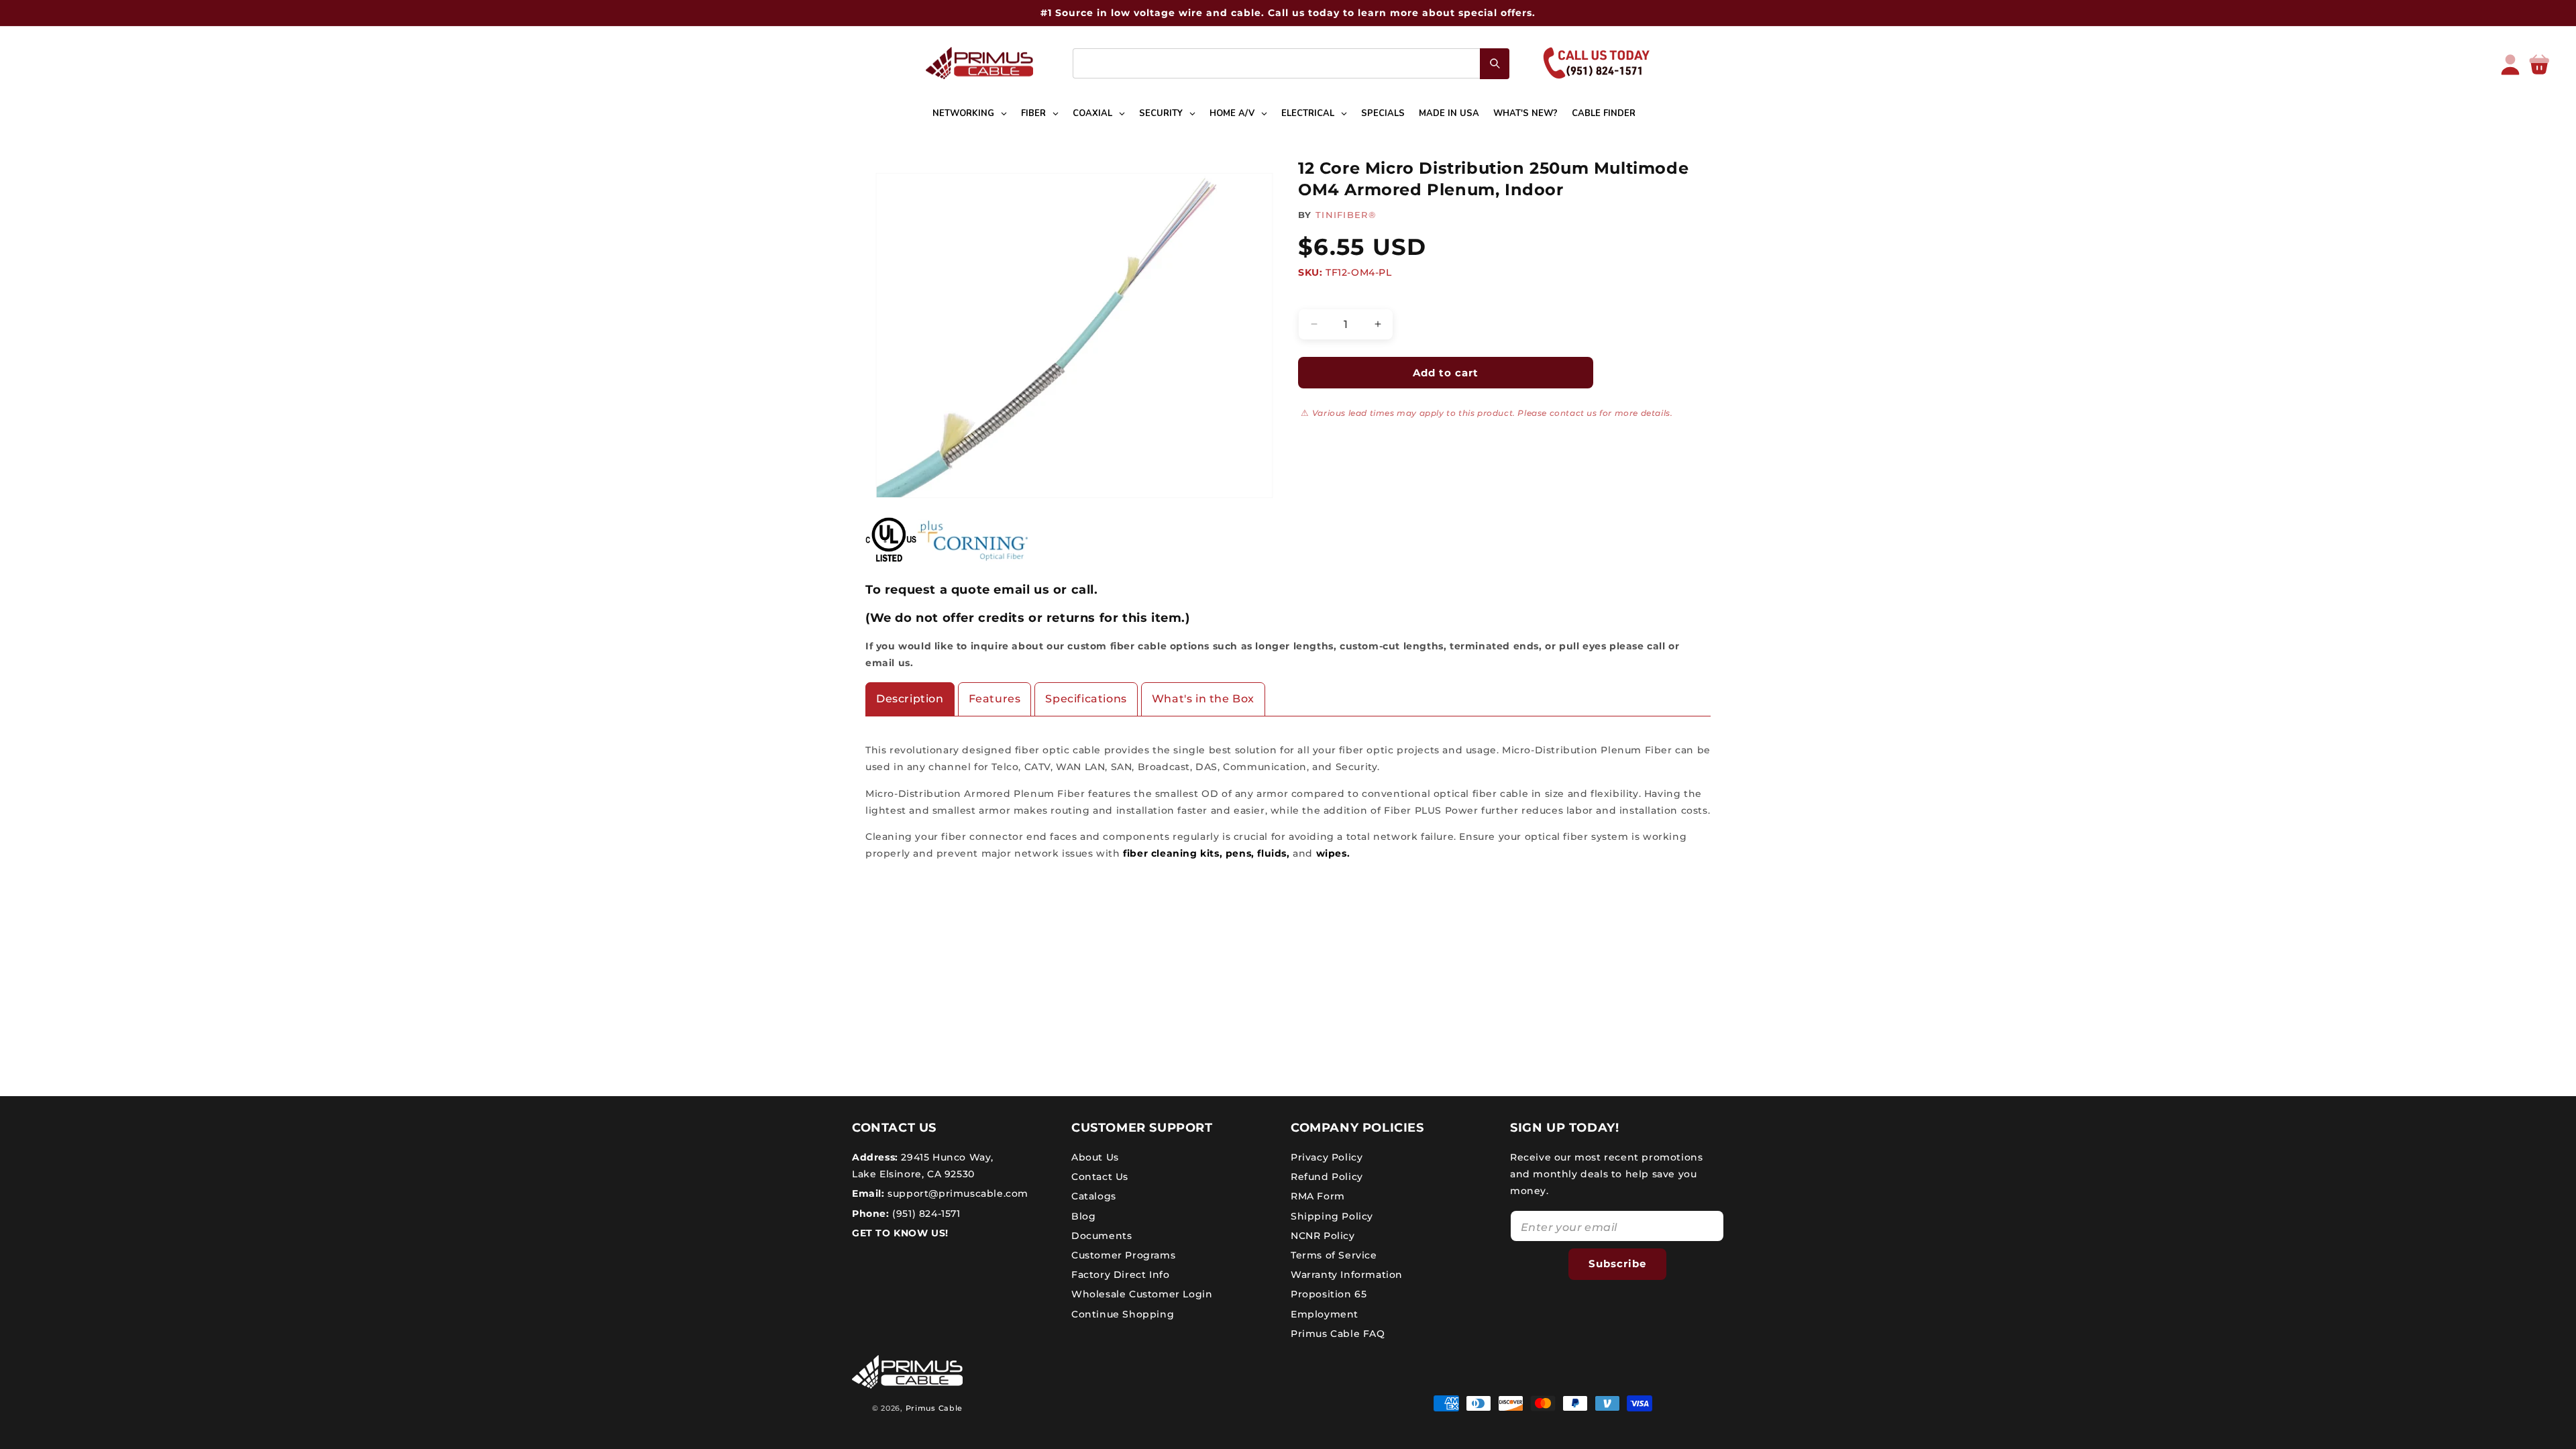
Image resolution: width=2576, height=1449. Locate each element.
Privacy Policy (1327, 1157)
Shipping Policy (1332, 1216)
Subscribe (1617, 1264)
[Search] (1495, 64)
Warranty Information (1347, 1275)
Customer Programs (1123, 1255)
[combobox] (1291, 63)
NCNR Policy (1323, 1236)
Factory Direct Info (1120, 1275)
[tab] (910, 699)
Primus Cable (934, 1408)
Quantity (1319, 297)
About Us (1095, 1157)
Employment (1325, 1314)
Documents (1102, 1236)
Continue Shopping (1123, 1314)
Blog (1083, 1216)
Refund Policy (1327, 1177)
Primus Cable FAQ (1338, 1334)
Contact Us (1100, 1177)
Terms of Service (1334, 1255)
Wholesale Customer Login (1142, 1294)
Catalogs (1094, 1196)
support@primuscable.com (957, 1193)
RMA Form (1318, 1196)
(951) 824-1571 (925, 1214)
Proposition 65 (1329, 1294)
